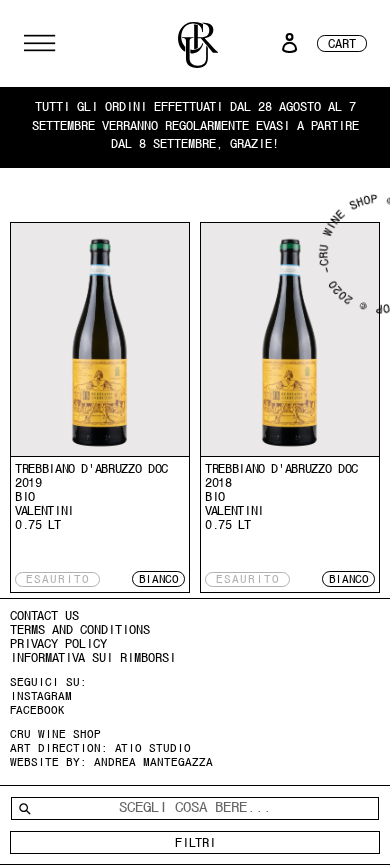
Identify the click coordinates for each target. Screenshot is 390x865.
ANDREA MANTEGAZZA (153, 762)
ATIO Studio (153, 748)
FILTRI (195, 842)
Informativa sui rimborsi (93, 657)
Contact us (44, 615)
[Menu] (39, 43)
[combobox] (195, 808)
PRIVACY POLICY (58, 643)
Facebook (37, 710)
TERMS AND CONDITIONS (80, 629)
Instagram (41, 696)
